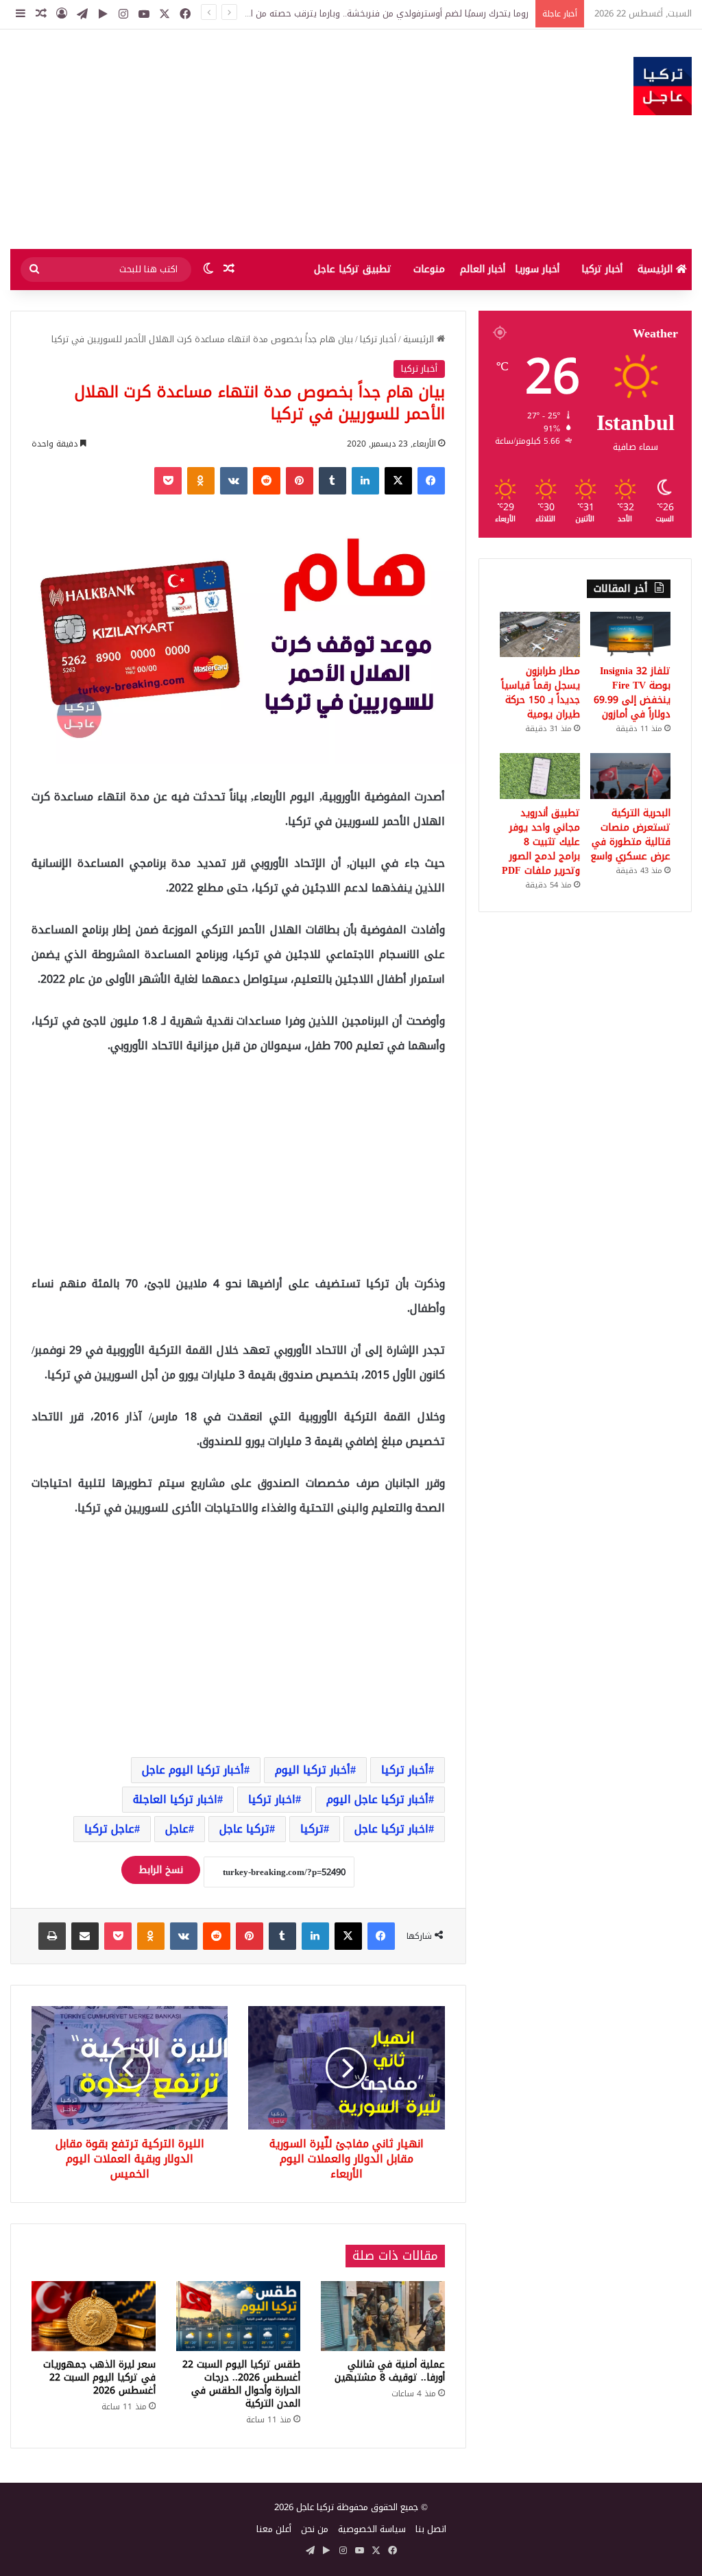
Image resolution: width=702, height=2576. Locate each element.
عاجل (177, 1829)
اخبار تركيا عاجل (391, 1829)
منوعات (429, 269)
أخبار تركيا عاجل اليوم (377, 1799)
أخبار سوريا (537, 269)
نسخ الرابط (161, 1870)
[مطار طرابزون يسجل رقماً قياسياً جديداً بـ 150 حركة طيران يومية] (540, 634)
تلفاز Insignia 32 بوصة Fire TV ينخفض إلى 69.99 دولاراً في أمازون (632, 693)
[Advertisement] (234, 139)
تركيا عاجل (244, 1829)
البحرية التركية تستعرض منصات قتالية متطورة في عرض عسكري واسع (630, 835)
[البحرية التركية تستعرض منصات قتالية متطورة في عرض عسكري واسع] (630, 776)
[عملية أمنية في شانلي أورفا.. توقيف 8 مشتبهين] (383, 2316)
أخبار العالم (483, 269)
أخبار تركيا (602, 269)
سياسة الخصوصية (372, 2529)
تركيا (312, 1829)
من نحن (315, 2529)
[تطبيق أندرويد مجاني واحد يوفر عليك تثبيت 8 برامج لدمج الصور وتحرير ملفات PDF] (540, 776)
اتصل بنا (431, 2529)
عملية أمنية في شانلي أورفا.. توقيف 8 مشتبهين (390, 2371)
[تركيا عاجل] (663, 86)
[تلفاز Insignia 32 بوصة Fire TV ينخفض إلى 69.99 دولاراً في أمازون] (630, 634)
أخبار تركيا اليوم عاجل (193, 1770)
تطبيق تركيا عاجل (353, 269)
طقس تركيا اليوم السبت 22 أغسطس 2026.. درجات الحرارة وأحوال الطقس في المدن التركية (241, 2384)
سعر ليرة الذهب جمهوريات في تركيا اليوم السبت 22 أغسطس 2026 (99, 2377)
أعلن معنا (274, 2529)
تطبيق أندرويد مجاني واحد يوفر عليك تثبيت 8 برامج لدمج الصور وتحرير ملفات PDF (541, 842)
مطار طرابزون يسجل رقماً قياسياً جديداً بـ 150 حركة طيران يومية (541, 693)
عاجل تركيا (109, 1829)
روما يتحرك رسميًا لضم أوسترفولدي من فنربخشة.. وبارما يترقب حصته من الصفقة (377, 13)
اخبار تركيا (272, 1799)
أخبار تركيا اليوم (313, 1770)
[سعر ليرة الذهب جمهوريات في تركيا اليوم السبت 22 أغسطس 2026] (94, 2316)
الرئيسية (657, 269)
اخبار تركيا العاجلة (175, 1799)
